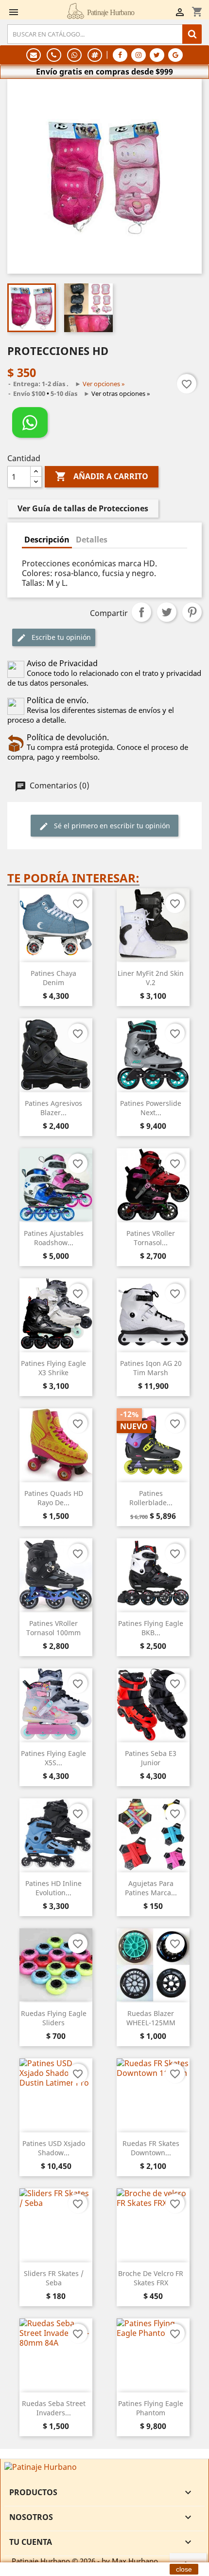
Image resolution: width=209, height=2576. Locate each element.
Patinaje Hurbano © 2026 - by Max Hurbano (85, 2561)
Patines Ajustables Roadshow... (54, 1238)
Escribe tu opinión (60, 637)
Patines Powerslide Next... (151, 1108)
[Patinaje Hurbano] (41, 2466)
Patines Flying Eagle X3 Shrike (53, 1368)
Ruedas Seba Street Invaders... (54, 2408)
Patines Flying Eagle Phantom (151, 2408)
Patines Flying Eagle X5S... (53, 1758)
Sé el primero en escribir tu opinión (111, 826)
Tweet (167, 612)
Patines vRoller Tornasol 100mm (53, 1628)
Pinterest (192, 612)
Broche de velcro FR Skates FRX (151, 2278)
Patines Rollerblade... (151, 1498)
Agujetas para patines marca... (151, 1888)
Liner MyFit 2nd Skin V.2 (151, 978)
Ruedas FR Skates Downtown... (151, 2148)
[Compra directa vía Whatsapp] (30, 422)
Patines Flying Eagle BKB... (151, 1628)
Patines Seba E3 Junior (151, 1758)
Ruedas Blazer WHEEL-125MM (151, 2018)
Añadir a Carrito (102, 476)
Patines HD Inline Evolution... (53, 1888)
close (184, 2569)
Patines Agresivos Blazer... (53, 1108)
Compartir (141, 612)
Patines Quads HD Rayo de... (54, 1498)
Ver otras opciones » (121, 393)
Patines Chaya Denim (53, 978)
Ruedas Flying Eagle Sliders (54, 2018)
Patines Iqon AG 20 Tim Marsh (151, 1368)
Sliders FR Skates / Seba (54, 2278)
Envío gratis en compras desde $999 (104, 72)
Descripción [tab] (47, 540)
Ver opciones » (104, 384)
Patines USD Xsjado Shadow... (54, 2148)
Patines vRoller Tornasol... (151, 1238)
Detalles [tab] (92, 540)
